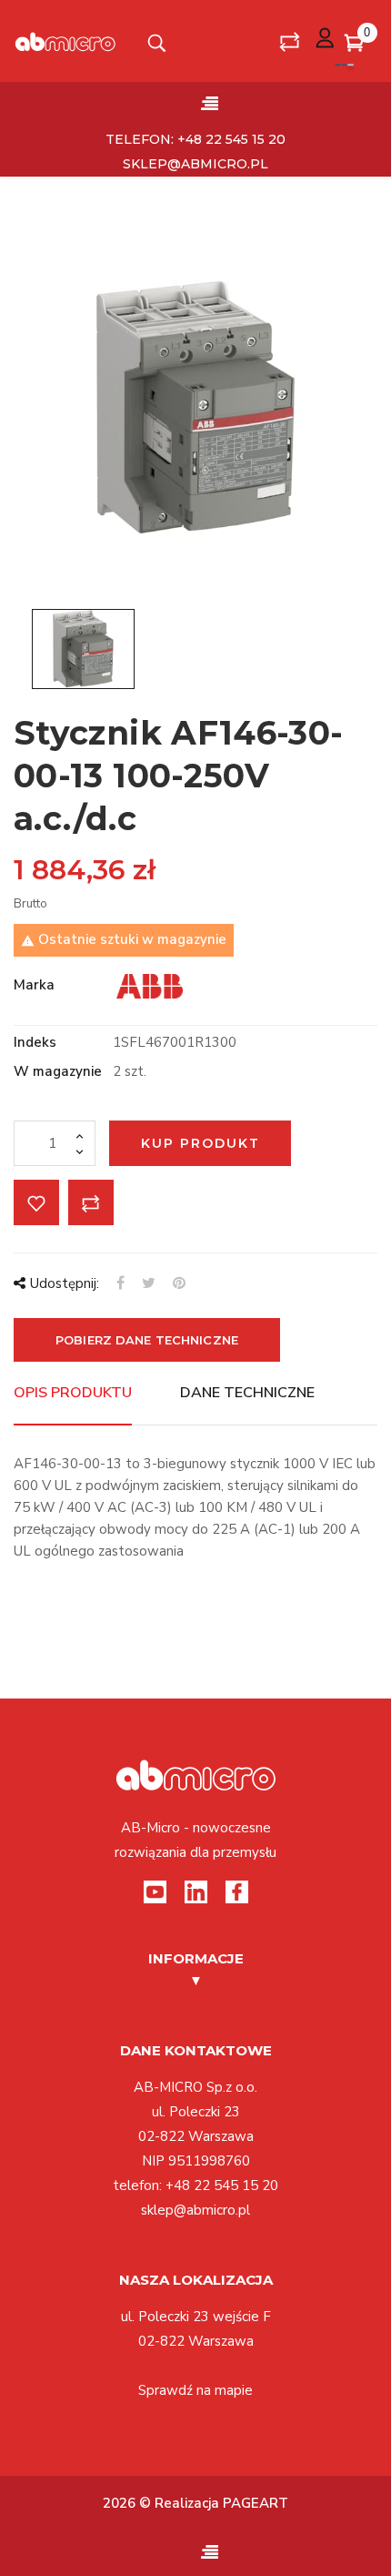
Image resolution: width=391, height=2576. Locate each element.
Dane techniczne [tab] (247, 1393)
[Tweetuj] (149, 1283)
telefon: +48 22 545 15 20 (195, 139)
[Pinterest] (179, 1283)
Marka (34, 985)
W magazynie (58, 1071)
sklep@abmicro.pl (195, 164)
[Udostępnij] (120, 1283)
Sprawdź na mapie (195, 2390)
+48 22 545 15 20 (222, 2186)
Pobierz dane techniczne (147, 1340)
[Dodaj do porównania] (91, 1202)
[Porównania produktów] (290, 41)
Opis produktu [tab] (73, 1393)
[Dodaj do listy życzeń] (36, 1202)
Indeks (35, 1042)
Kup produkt (201, 1143)
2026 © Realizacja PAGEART (195, 2503)
